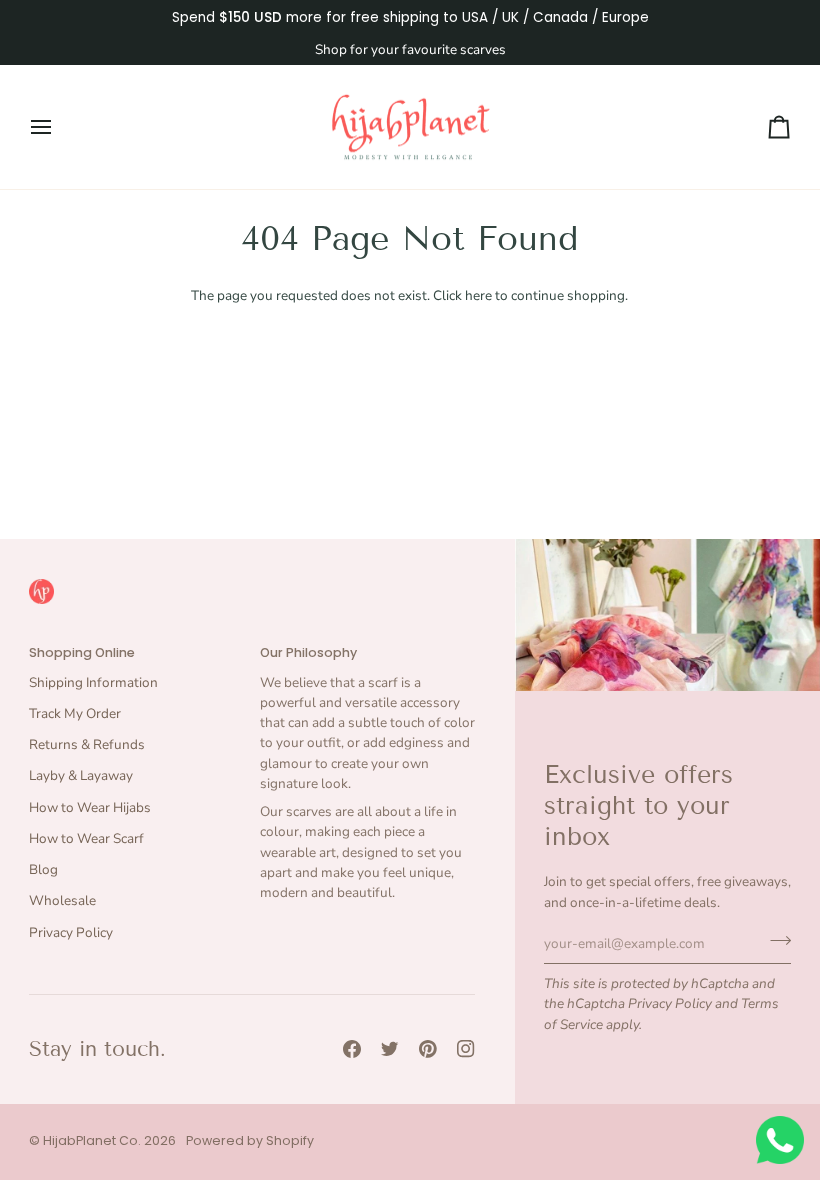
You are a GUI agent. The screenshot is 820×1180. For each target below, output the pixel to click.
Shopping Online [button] (82, 652)
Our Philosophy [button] (308, 652)
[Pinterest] (428, 1049)
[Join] (774, 941)
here (478, 295)
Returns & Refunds (87, 744)
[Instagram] (466, 1049)
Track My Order (75, 713)
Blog (43, 869)
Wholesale (62, 900)
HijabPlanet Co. (92, 1140)
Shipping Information (93, 682)
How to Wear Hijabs (90, 807)
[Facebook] (352, 1049)
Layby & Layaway (81, 775)
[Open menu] (59, 127)
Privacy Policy (670, 1003)
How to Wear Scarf (86, 838)
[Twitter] (390, 1049)
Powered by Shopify (250, 1140)
